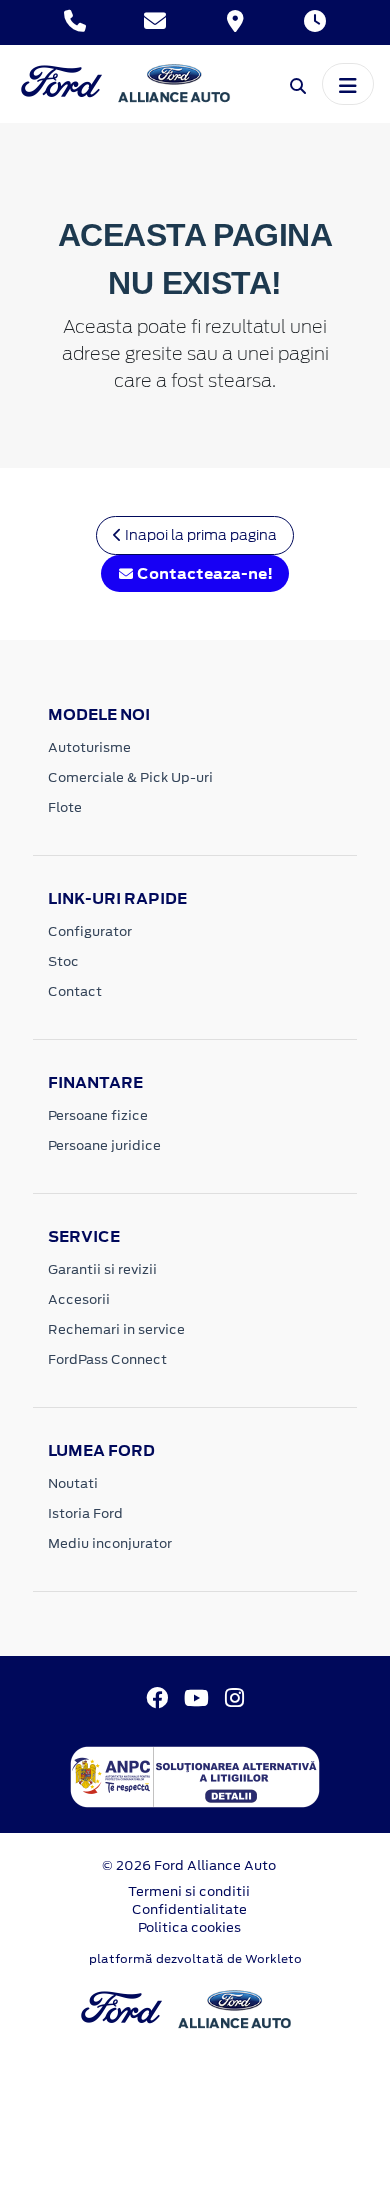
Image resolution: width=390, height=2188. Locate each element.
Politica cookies (189, 1927)
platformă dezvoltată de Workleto (195, 1959)
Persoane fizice (98, 1115)
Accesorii (79, 1299)
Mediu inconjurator (110, 1543)
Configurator (90, 931)
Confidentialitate (189, 1909)
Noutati (73, 1483)
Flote (65, 807)
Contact (75, 991)
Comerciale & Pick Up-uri (130, 777)
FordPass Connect (107, 1359)
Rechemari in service (116, 1329)
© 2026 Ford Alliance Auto (189, 1865)
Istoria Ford (85, 1513)
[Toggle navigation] (348, 84)
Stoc (63, 961)
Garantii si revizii (102, 1269)
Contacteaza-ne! (203, 573)
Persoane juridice (104, 1145)
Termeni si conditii (189, 1891)
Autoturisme (89, 747)
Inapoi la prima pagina (199, 535)
